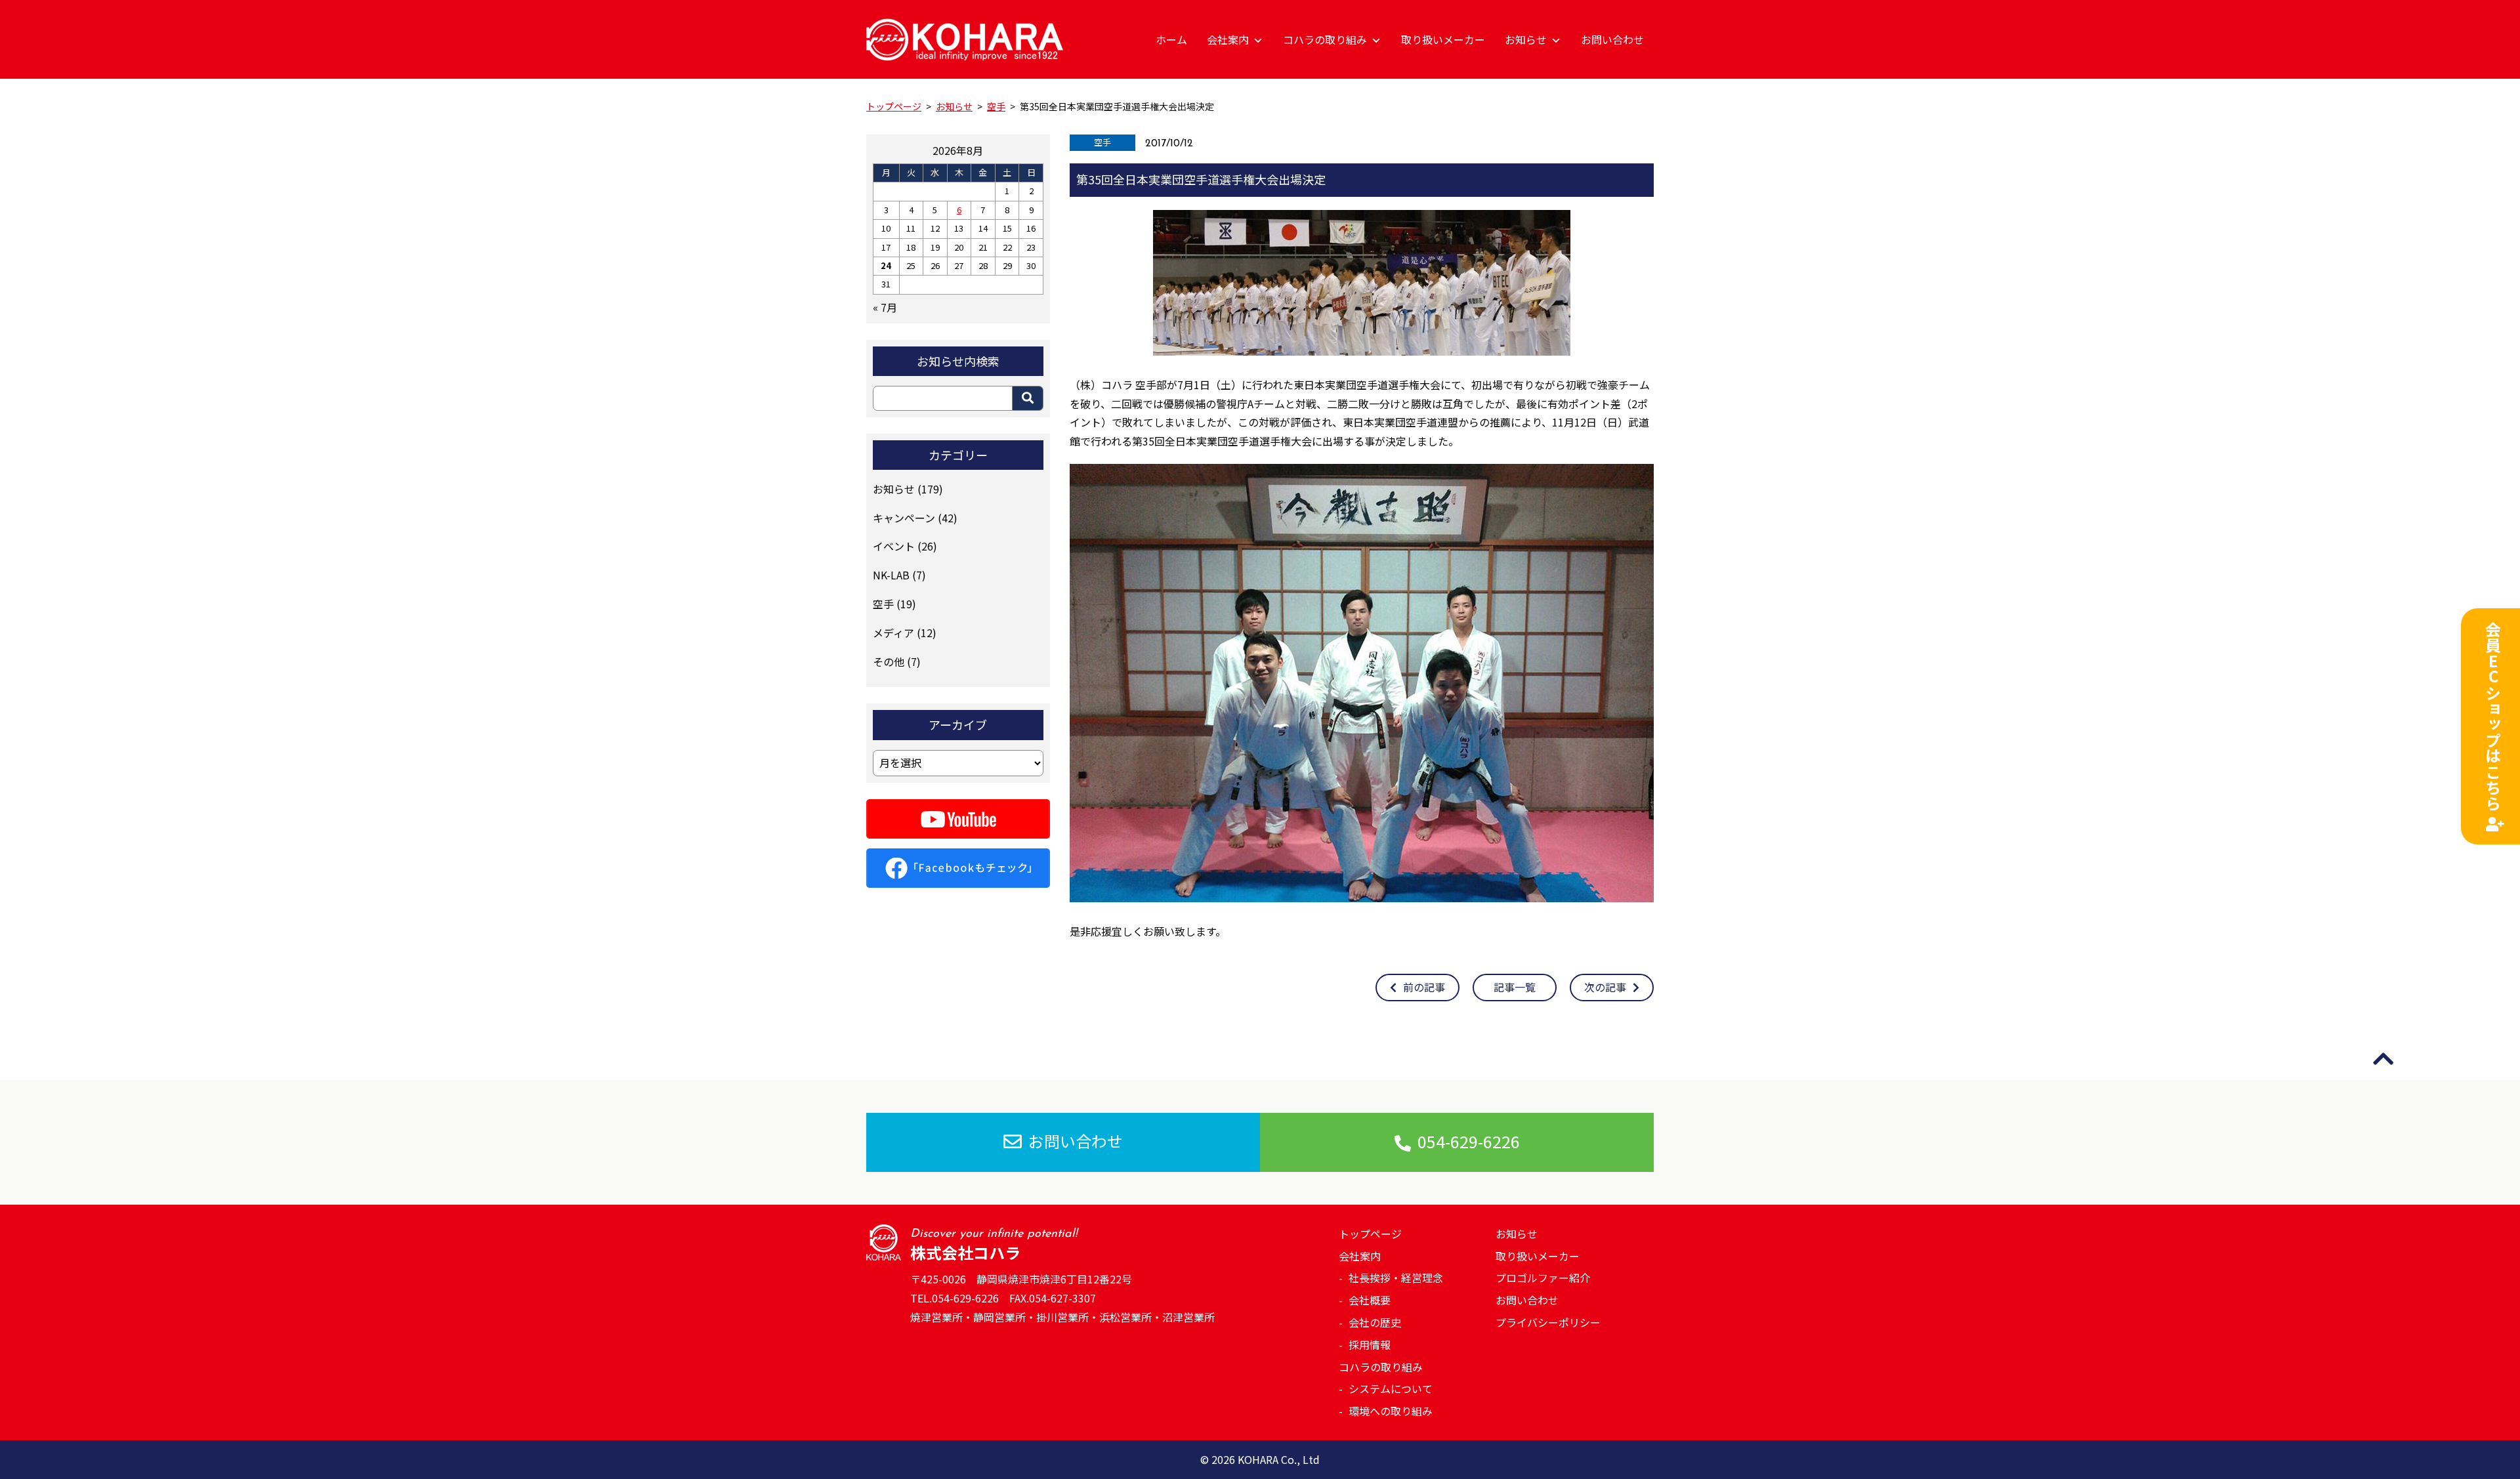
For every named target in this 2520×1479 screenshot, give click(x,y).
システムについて (1391, 1388)
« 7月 (885, 307)
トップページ (1370, 1234)
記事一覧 (1515, 987)
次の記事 (1605, 987)
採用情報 (1370, 1344)
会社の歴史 (1375, 1322)
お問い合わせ (1612, 39)
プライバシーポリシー (1548, 1322)
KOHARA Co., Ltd (1279, 1459)
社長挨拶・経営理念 (1396, 1278)
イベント (894, 546)
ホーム (1171, 39)
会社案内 (1228, 39)
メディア (893, 633)
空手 (1102, 142)
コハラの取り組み (1325, 39)
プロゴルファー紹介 (1543, 1278)
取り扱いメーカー (1443, 39)
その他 (889, 661)
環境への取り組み (1391, 1411)
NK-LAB (891, 575)
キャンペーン (904, 518)
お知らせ (1526, 39)
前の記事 (1424, 987)
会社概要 (1370, 1300)
